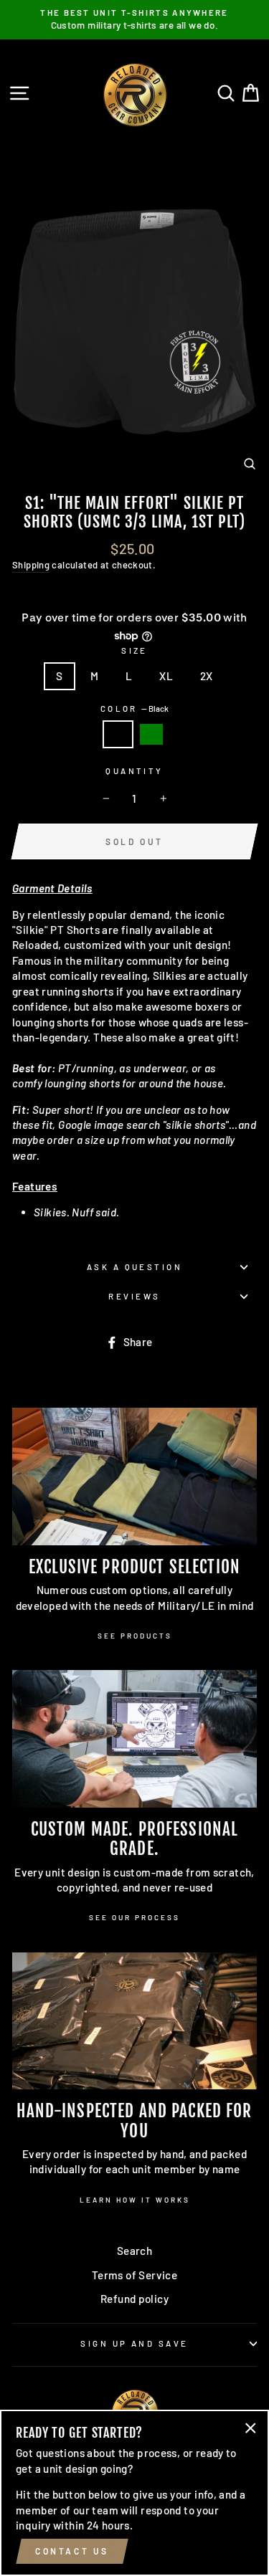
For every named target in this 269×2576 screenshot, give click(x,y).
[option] (134, 20)
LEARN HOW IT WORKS (135, 2200)
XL (166, 676)
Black (118, 734)
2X (207, 676)
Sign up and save (134, 2343)
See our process (134, 1917)
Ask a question (134, 1267)
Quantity (134, 771)
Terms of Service (134, 2275)
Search (134, 2251)
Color (135, 709)
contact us (72, 2551)
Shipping (31, 565)
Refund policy (134, 2299)
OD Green (151, 734)
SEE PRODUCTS (135, 1636)
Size (134, 650)
